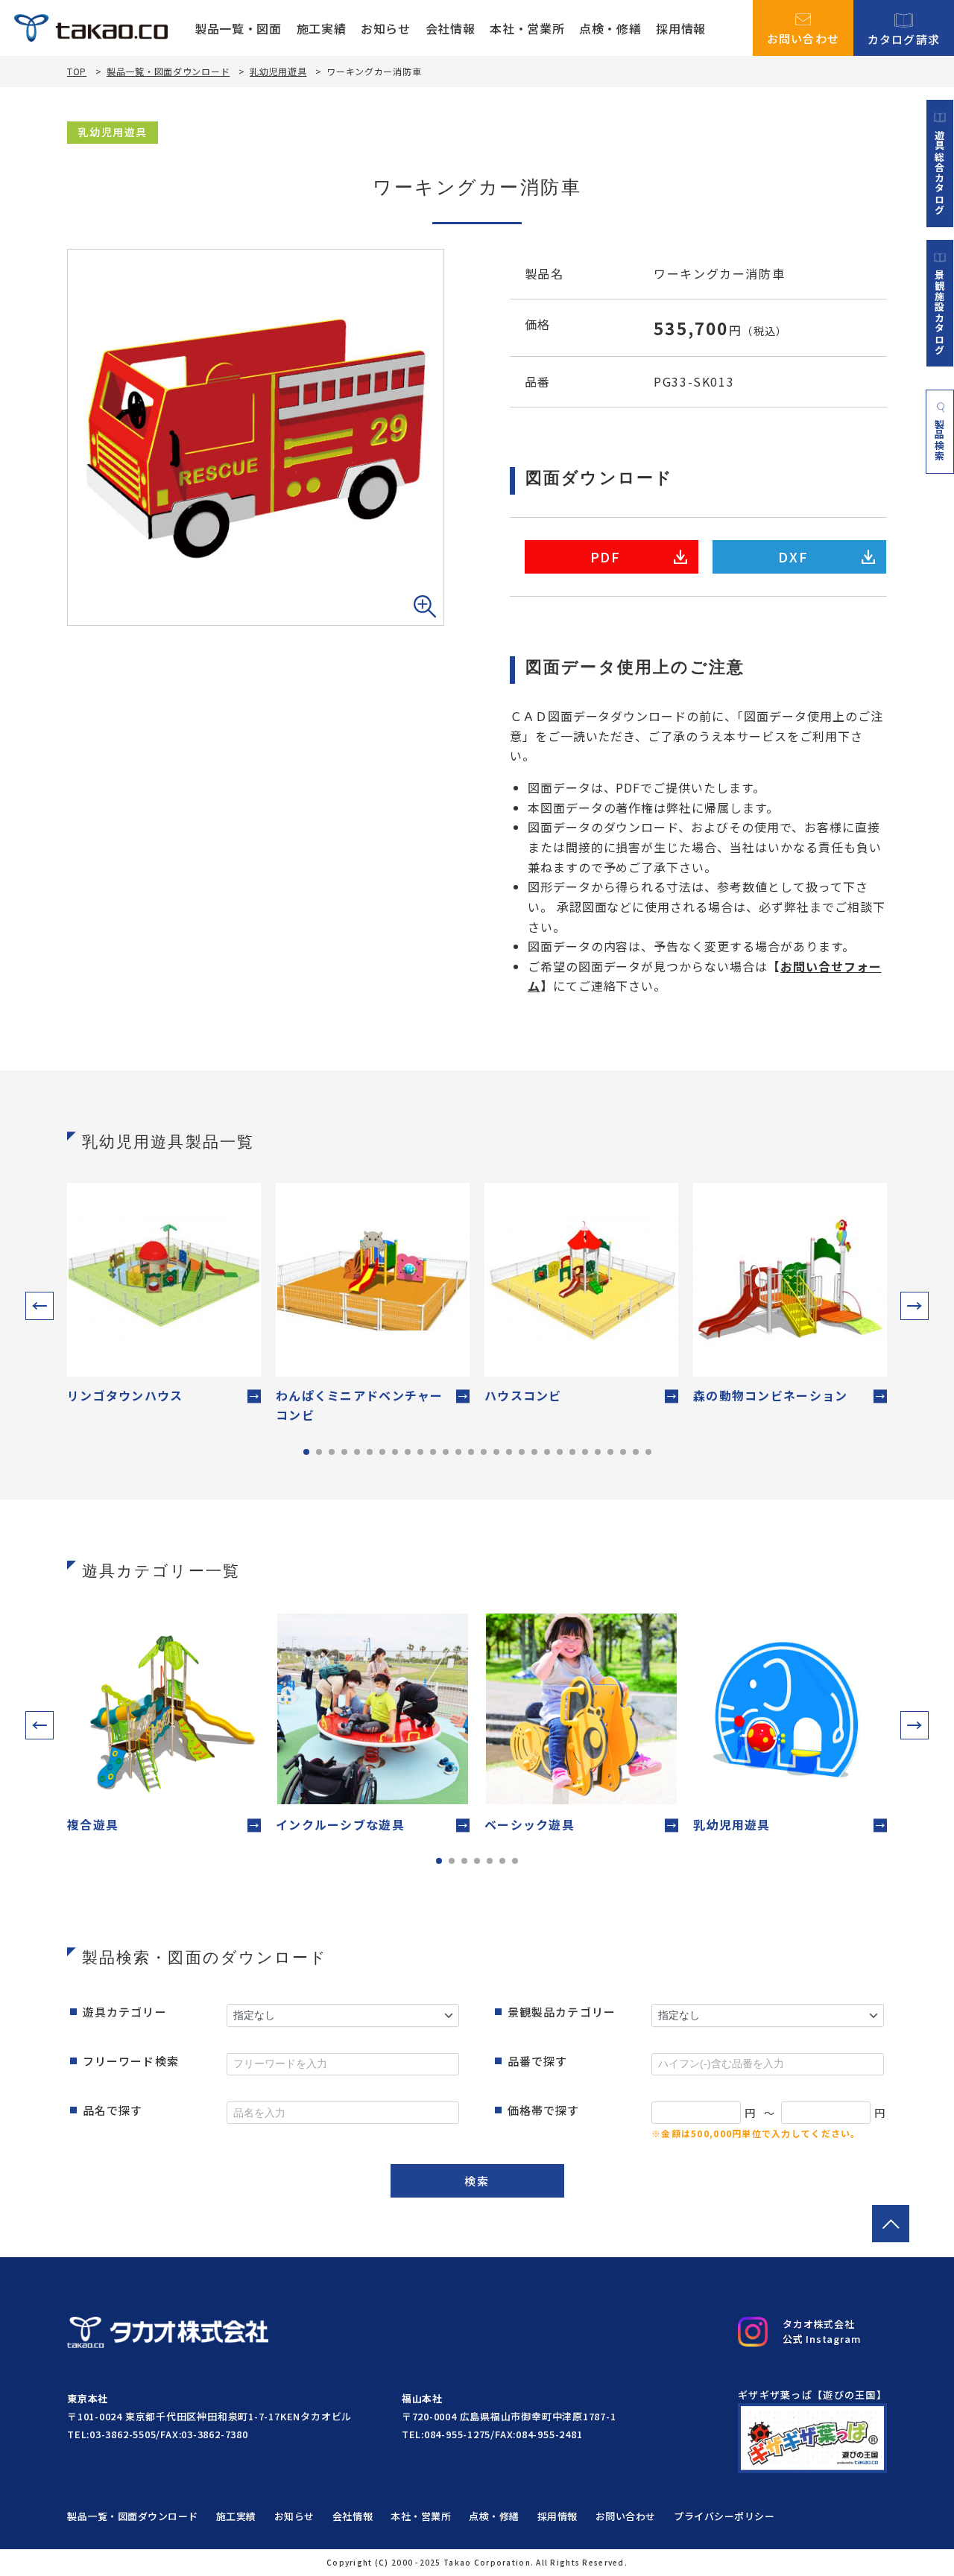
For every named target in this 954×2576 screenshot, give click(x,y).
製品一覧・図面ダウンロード (168, 71)
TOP (77, 72)
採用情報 (681, 28)
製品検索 (940, 440)
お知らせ (386, 28)
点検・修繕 (610, 28)
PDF (606, 556)
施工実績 (322, 28)
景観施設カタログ (940, 312)
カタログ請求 (904, 38)
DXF (793, 556)
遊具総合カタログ (940, 172)
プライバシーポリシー (724, 2516)
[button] (40, 1306)
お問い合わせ (803, 37)
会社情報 (451, 28)
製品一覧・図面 (238, 28)
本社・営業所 (527, 28)
